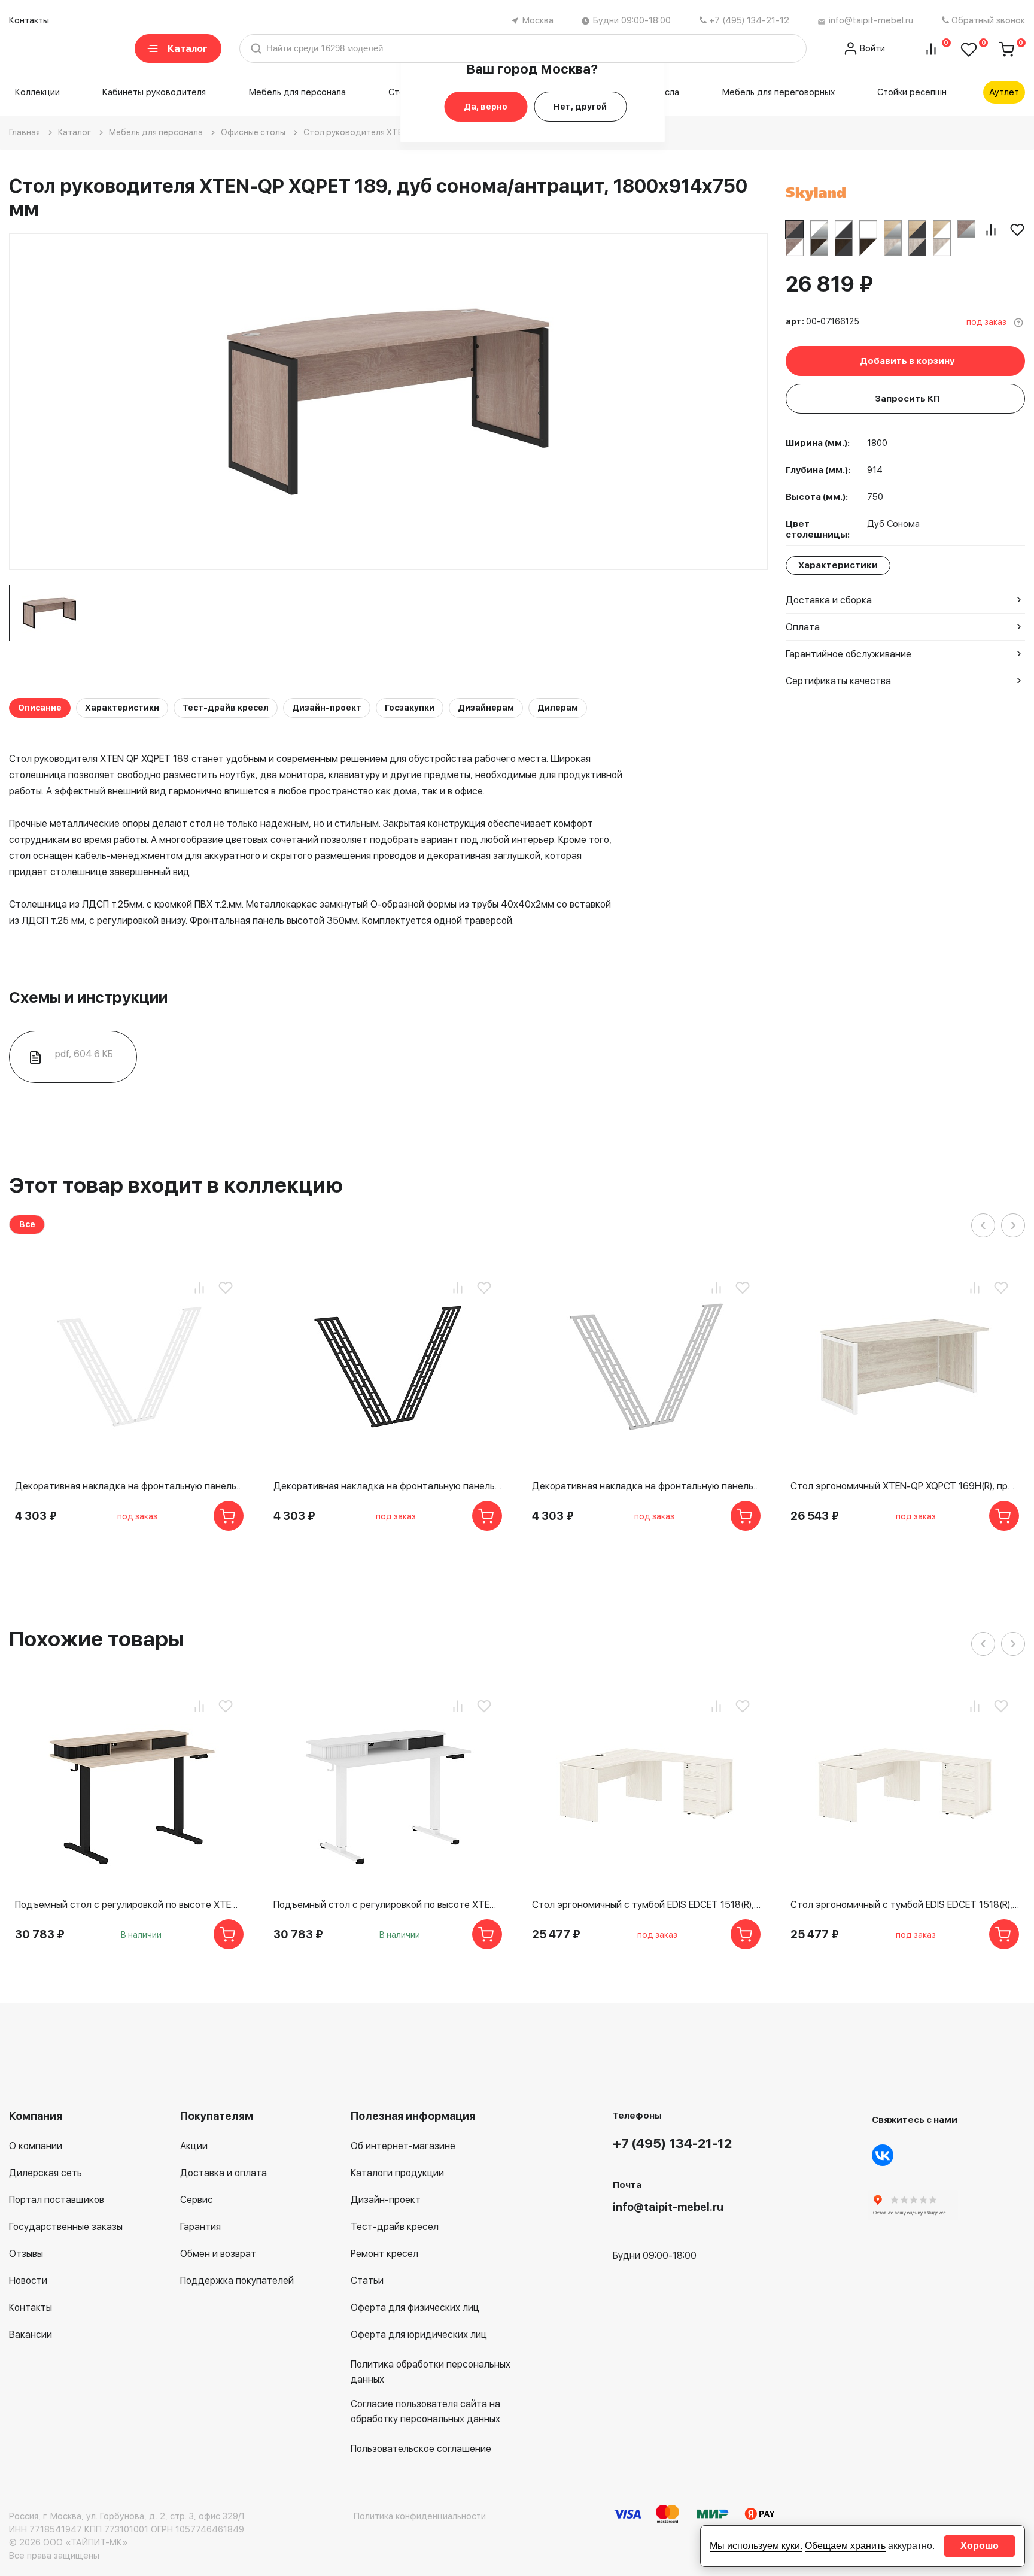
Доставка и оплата (223, 2173)
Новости (28, 2281)
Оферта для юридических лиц (419, 2334)
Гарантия (200, 2227)
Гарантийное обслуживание (849, 654)
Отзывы (26, 2254)
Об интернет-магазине (403, 2146)
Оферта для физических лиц (415, 2308)
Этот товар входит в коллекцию (176, 1185)
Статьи (367, 2281)
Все (27, 1224)
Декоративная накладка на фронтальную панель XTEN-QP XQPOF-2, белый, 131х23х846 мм (129, 1486)
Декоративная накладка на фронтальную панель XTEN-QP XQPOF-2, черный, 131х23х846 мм (388, 1486)
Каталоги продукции (397, 2173)
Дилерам (558, 708)
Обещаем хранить (845, 2546)
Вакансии (31, 2334)
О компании (36, 2146)
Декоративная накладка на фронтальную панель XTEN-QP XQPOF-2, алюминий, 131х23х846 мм (646, 1486)
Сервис (197, 2200)
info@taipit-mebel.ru (871, 20)
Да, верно (486, 107)
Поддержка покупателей (237, 2281)
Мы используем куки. (756, 2546)
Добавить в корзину (907, 361)
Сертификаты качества (838, 681)
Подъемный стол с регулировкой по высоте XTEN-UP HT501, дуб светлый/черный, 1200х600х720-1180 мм (129, 1905)
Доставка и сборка (829, 600)
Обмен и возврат (218, 2254)
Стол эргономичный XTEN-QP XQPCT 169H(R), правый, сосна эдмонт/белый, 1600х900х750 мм (905, 1486)
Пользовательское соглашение (421, 2449)
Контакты (29, 20)
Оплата (803, 627)
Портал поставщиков (57, 2200)
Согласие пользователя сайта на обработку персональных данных (425, 2411)
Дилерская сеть (45, 2173)
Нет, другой (580, 107)
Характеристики (122, 708)
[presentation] (983, 1225)
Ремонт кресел (384, 2254)
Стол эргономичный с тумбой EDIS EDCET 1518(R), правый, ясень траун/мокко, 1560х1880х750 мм (905, 1905)
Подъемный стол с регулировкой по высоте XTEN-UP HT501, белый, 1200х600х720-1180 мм (388, 1905)
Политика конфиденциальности (420, 2516)
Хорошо (980, 2546)
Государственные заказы (66, 2227)
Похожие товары (97, 1639)
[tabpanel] (50, 613)
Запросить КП (907, 399)
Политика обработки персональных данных (431, 2372)
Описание (40, 708)
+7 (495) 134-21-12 (749, 20)
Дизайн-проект (327, 708)
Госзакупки (410, 708)
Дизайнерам (486, 708)
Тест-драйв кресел (226, 708)
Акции (194, 2146)
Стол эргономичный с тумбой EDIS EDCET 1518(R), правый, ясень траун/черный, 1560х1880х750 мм (646, 1905)
